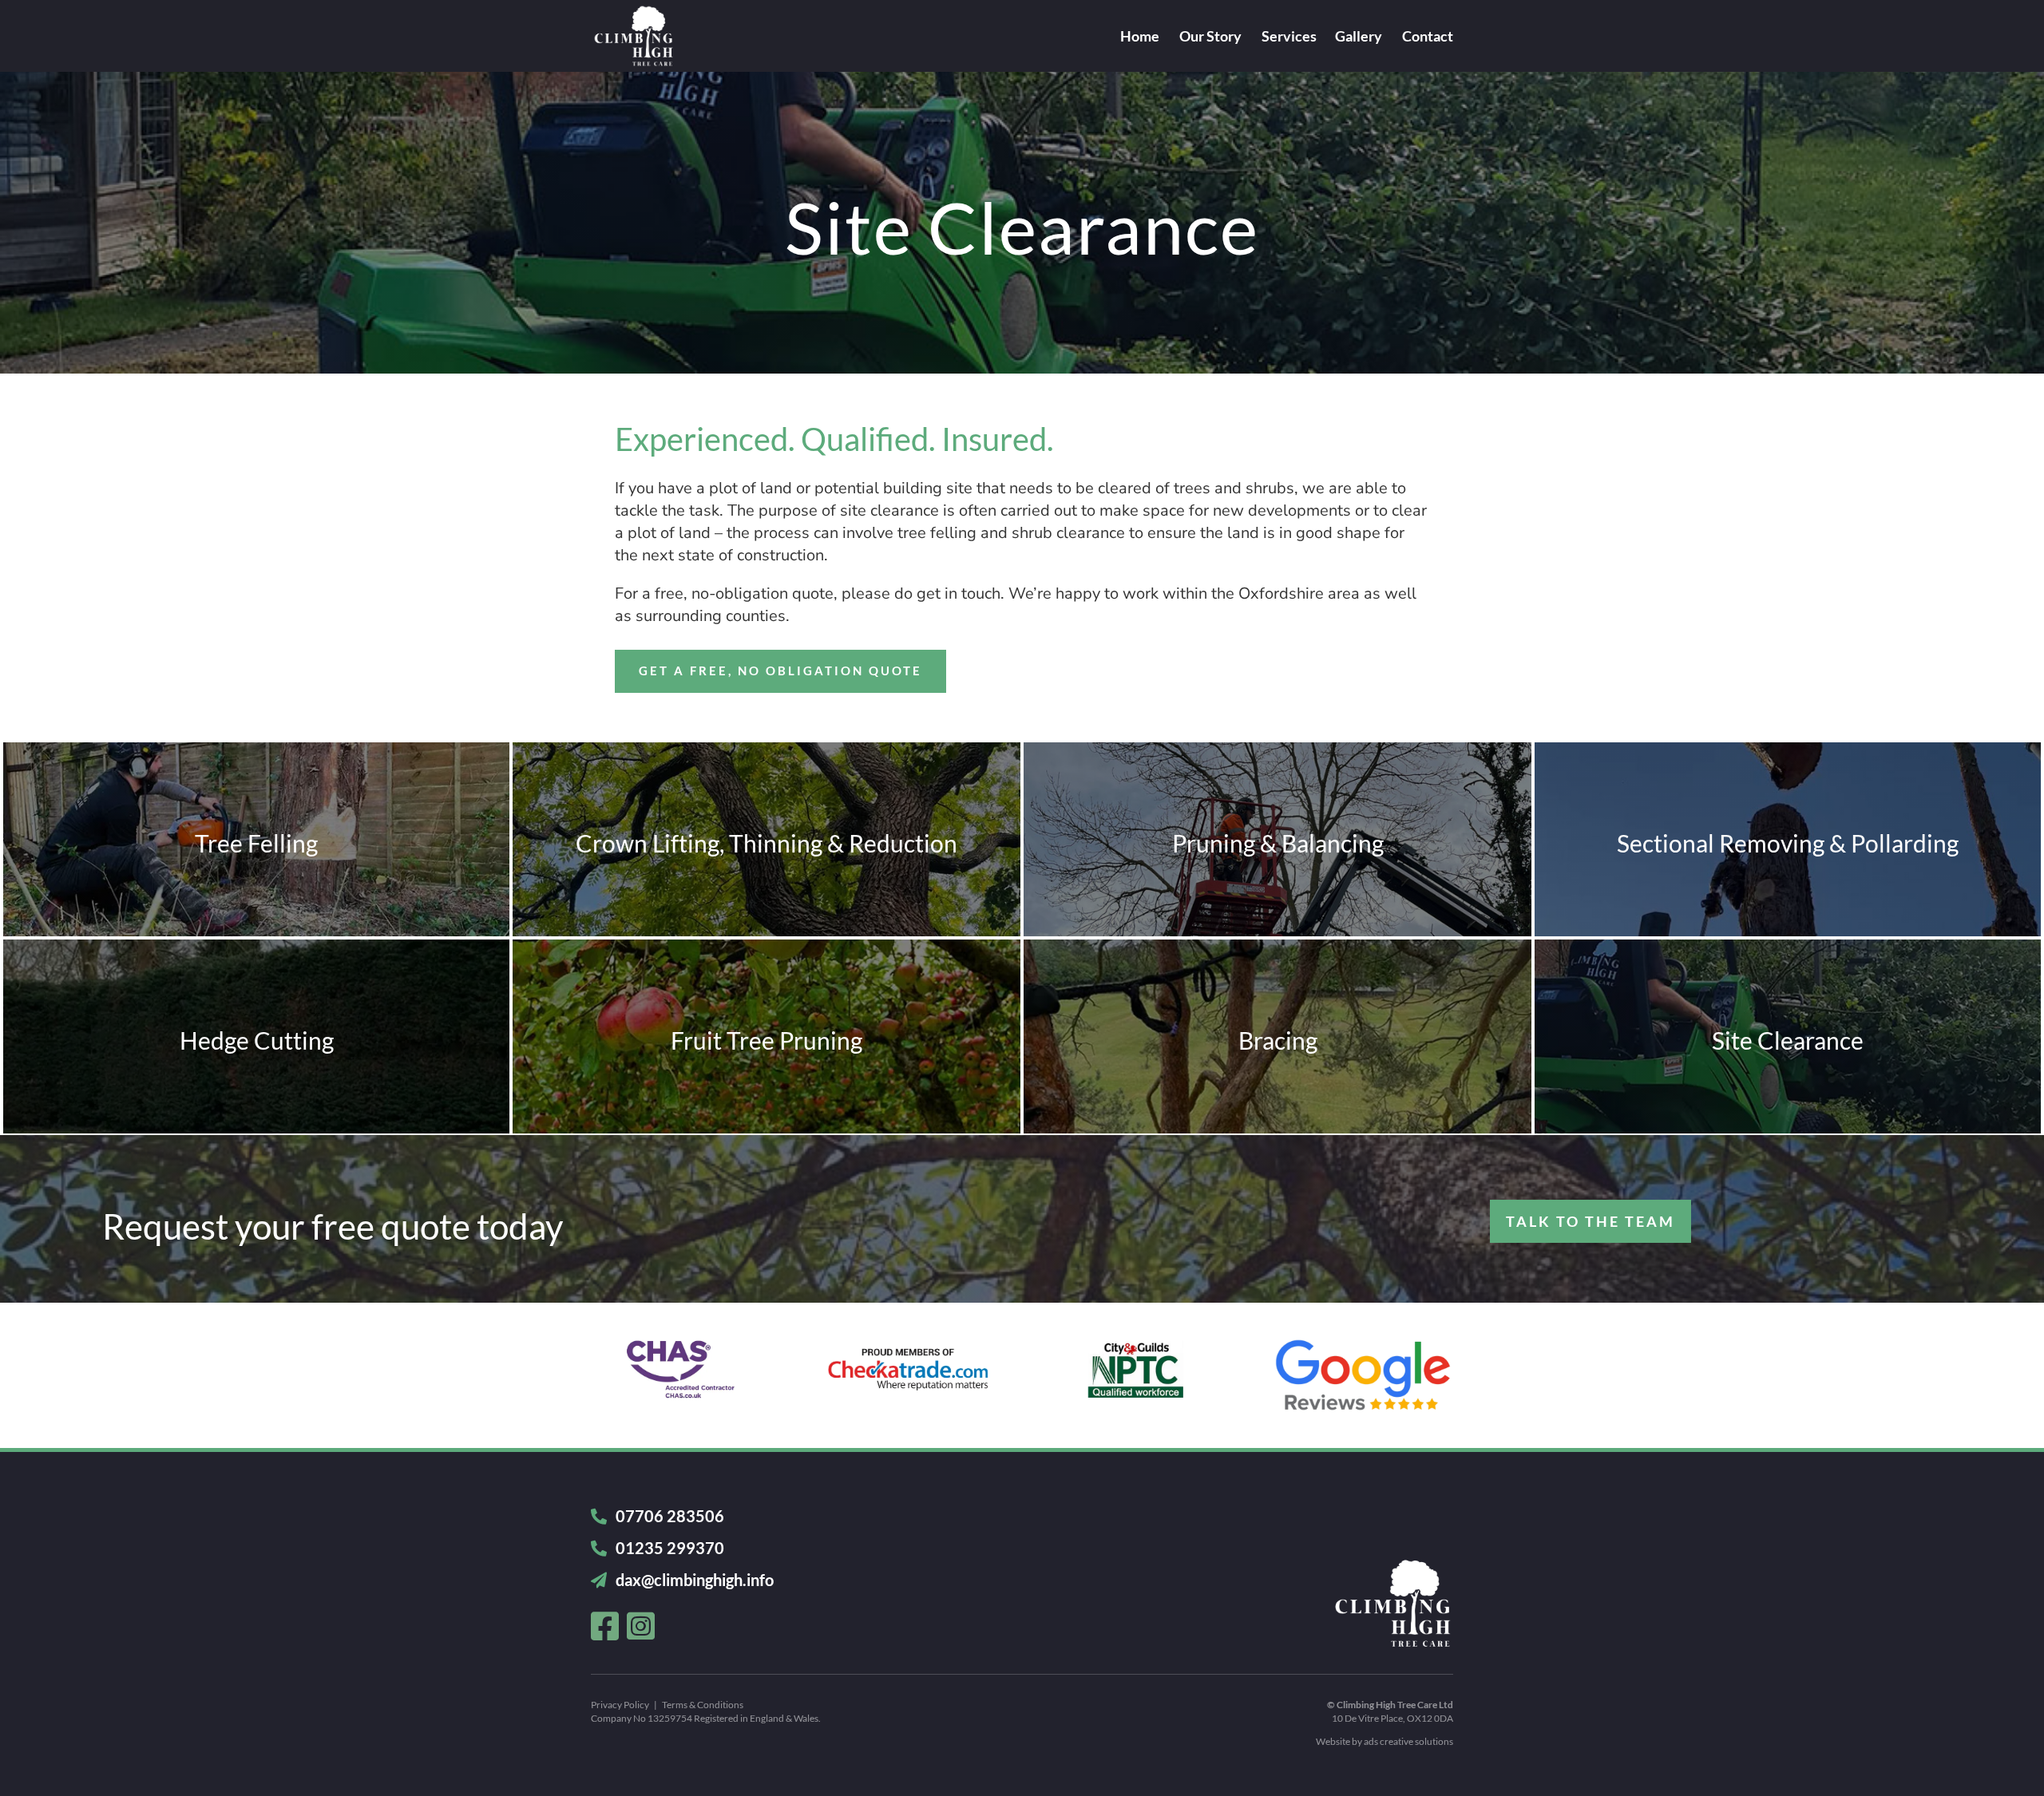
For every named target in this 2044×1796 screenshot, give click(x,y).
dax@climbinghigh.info (695, 1580)
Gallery (1359, 38)
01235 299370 (668, 1548)
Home (1140, 38)
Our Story (1210, 38)
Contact (1428, 38)
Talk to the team (1590, 1221)
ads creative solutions (1408, 1741)
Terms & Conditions (703, 1705)
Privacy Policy (620, 1705)
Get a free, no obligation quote (780, 671)
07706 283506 (668, 1516)
